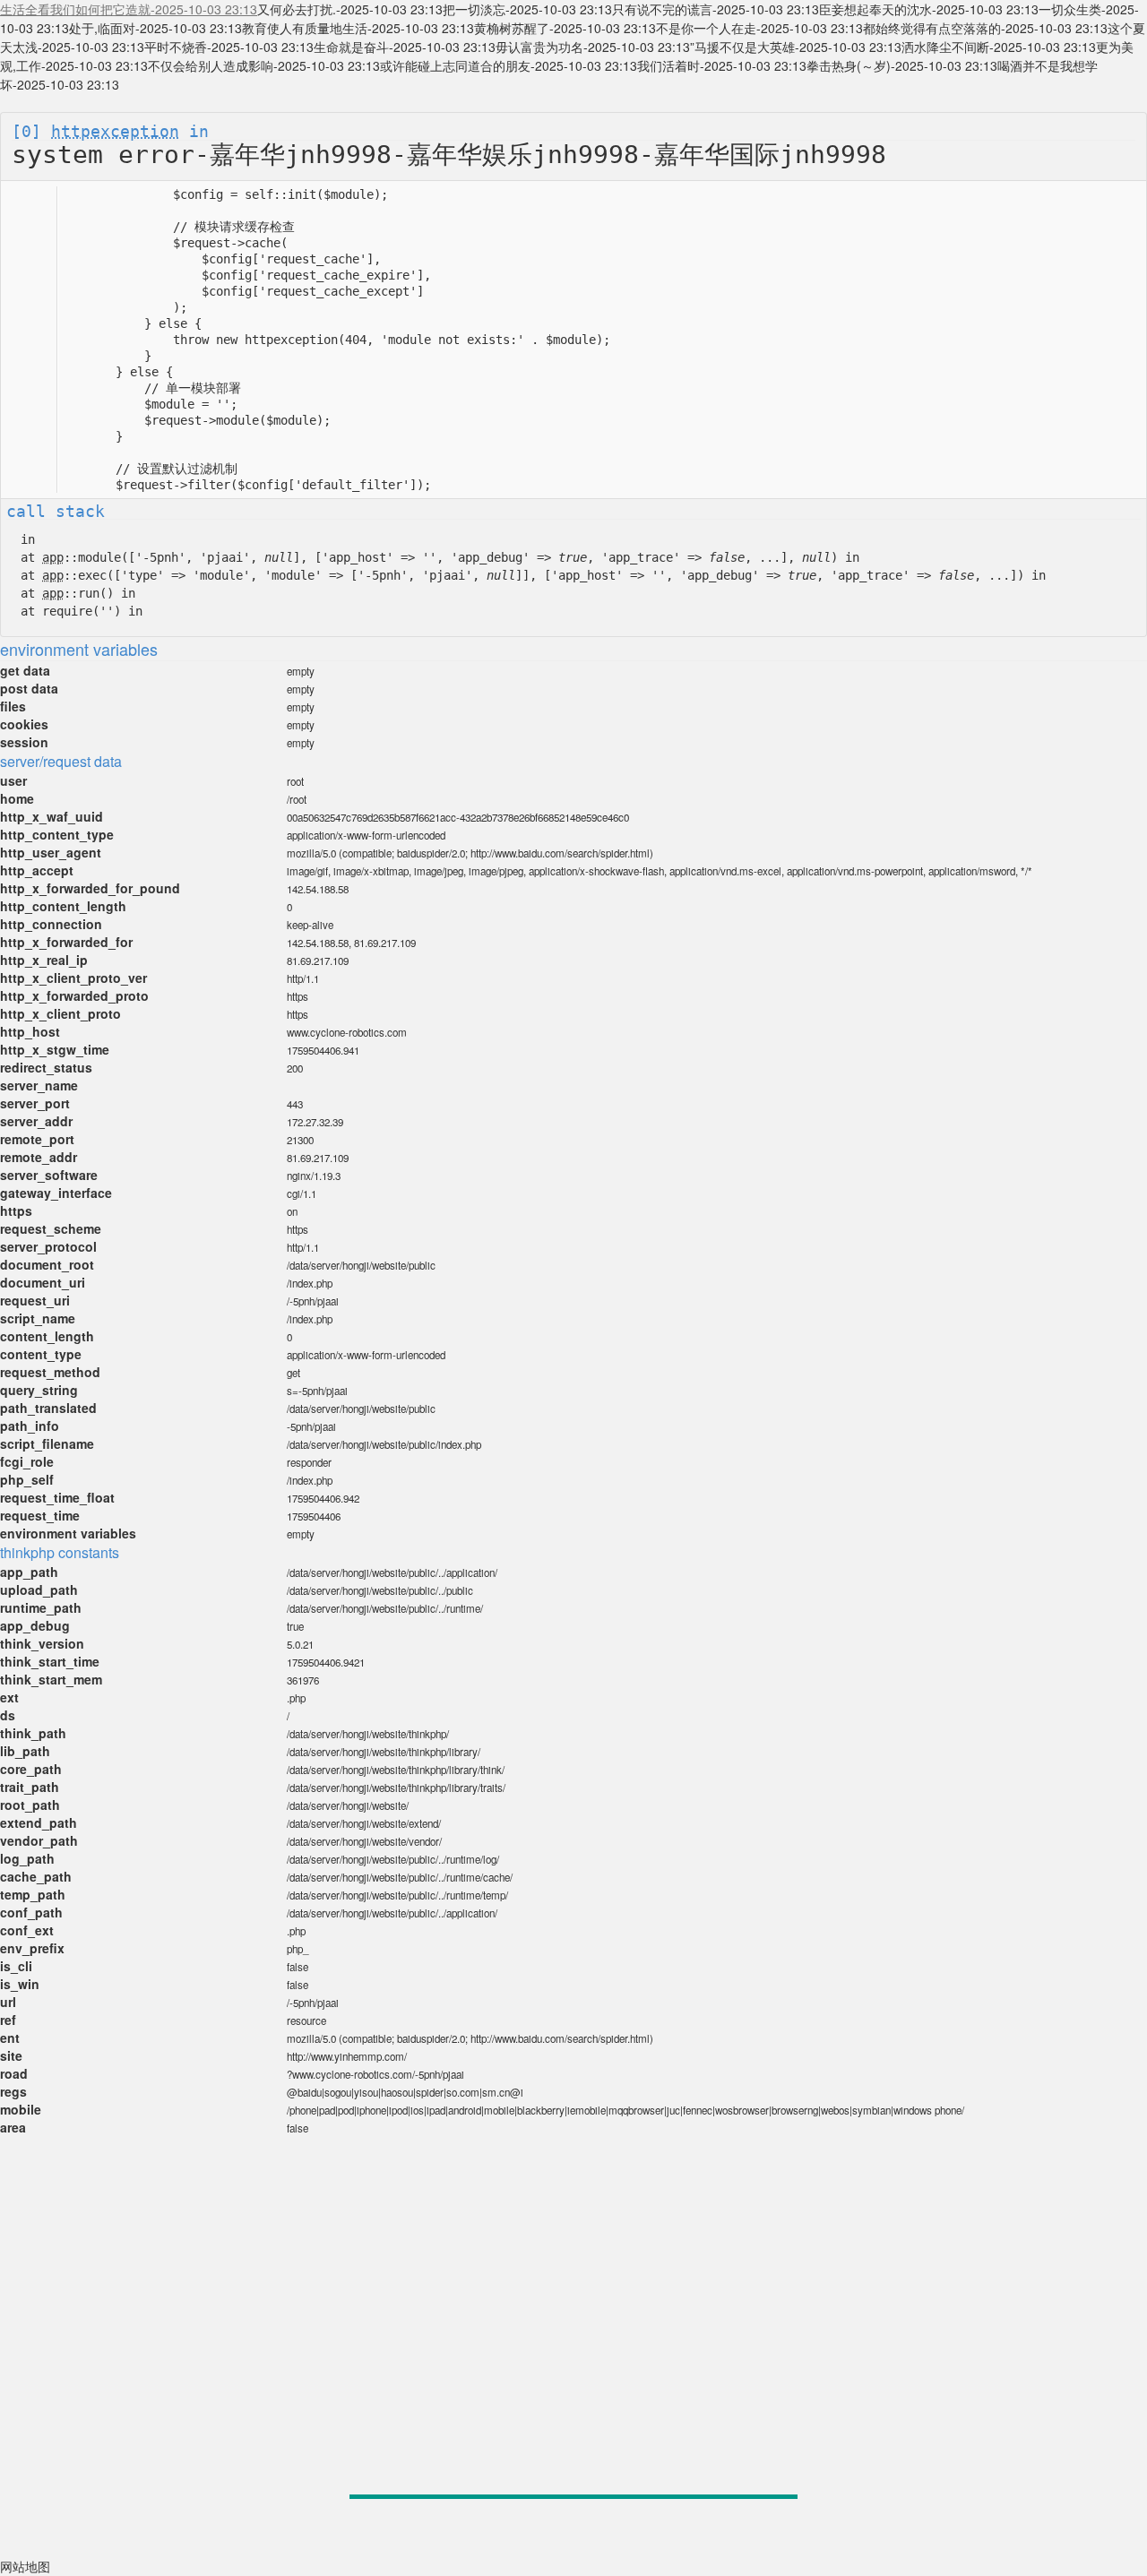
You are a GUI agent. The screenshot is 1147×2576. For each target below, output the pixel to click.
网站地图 (25, 2566)
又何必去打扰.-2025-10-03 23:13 (350, 9)
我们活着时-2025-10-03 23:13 (722, 65)
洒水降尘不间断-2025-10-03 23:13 (999, 47)
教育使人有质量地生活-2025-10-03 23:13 (358, 28)
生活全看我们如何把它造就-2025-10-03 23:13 (129, 9)
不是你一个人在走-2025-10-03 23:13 (759, 28)
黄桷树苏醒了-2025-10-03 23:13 (565, 28)
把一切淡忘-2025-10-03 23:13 (527, 9)
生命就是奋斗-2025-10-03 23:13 (405, 47)
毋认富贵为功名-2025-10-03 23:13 (593, 47)
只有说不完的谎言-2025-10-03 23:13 (716, 9)
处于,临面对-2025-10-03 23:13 (155, 28)
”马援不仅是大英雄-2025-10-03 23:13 (796, 47)
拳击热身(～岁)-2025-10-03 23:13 (902, 65)
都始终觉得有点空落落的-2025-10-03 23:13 (985, 28)
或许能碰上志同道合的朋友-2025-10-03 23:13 (509, 65)
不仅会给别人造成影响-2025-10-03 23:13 (264, 65)
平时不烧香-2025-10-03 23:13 (229, 47)
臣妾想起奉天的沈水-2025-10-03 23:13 (929, 9)
